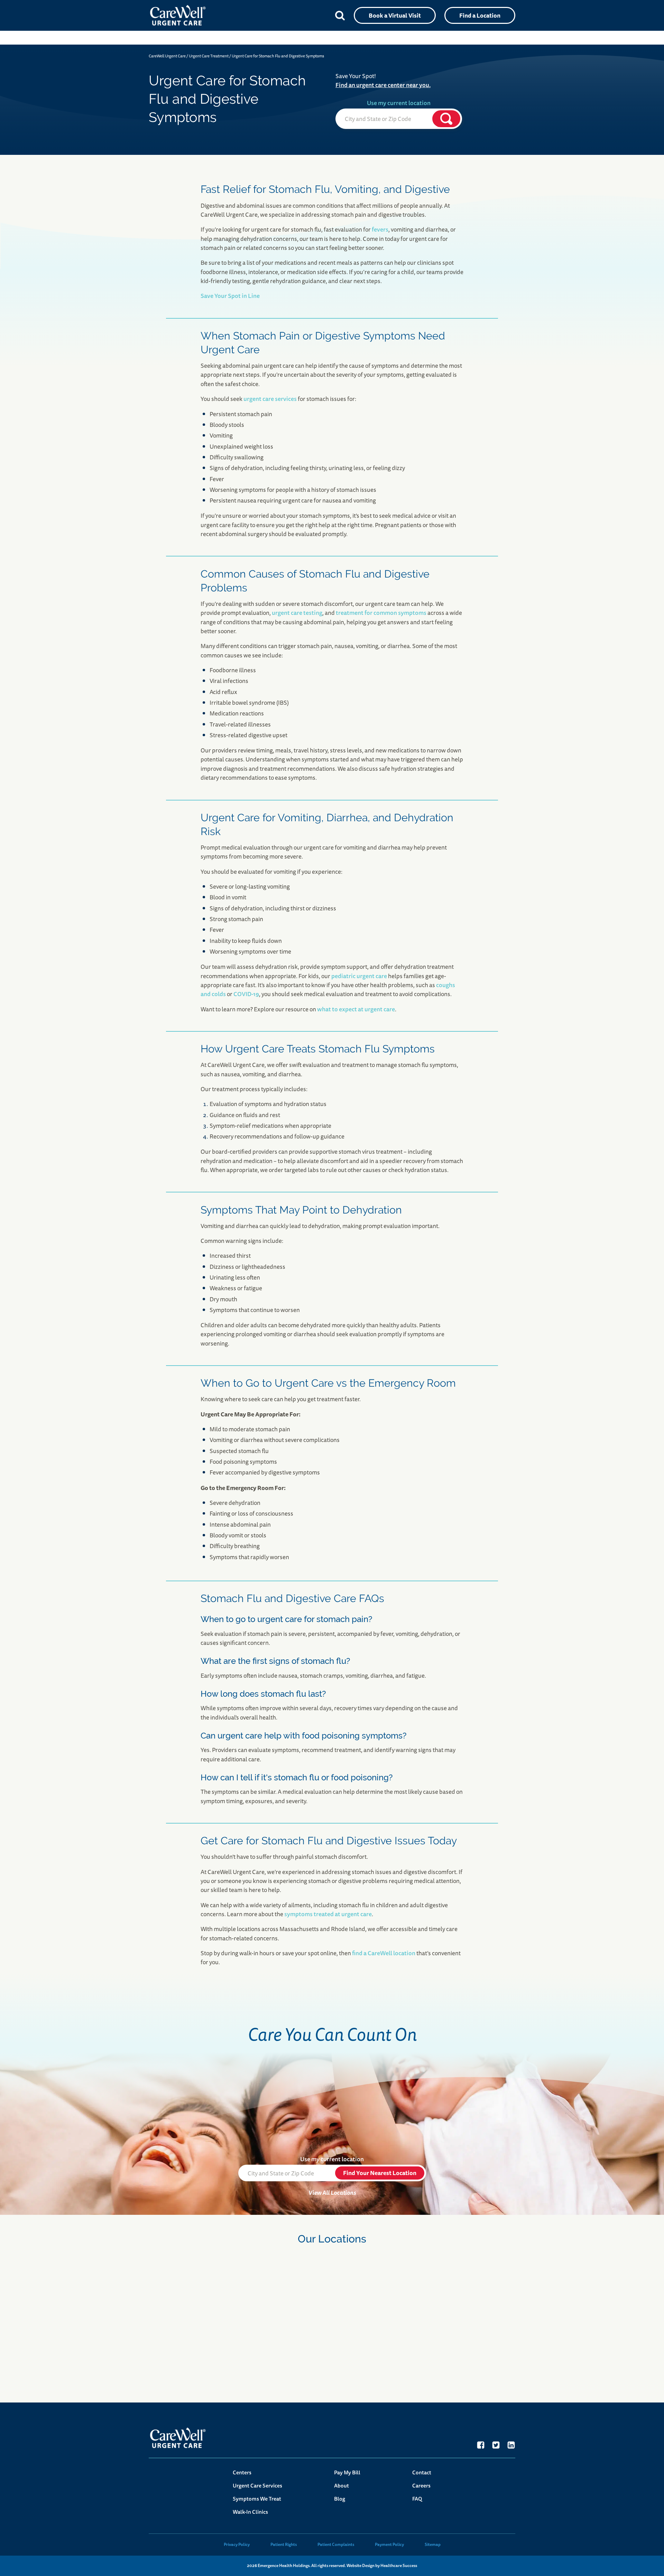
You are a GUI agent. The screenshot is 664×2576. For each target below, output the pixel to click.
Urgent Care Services (257, 2486)
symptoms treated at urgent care (328, 1914)
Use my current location (399, 103)
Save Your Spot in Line (230, 296)
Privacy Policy (237, 2544)
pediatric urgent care (359, 976)
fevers (380, 229)
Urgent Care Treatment (209, 56)
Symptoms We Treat (257, 2499)
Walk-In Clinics (250, 2512)
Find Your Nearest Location (380, 2173)
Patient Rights (284, 2544)
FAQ (417, 2499)
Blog (340, 2499)
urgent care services (270, 399)
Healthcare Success (399, 2566)
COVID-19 (246, 994)
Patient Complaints (336, 2544)
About (342, 2486)
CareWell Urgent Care (167, 56)
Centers (242, 2472)
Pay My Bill (347, 2472)
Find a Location (480, 15)
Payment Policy (389, 2544)
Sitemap (433, 2544)
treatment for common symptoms (381, 613)
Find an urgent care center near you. (383, 85)
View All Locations (332, 2193)
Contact (422, 2472)
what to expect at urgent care (356, 1009)
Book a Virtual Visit (395, 15)
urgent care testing (297, 613)
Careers (421, 2486)
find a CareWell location (384, 1953)
